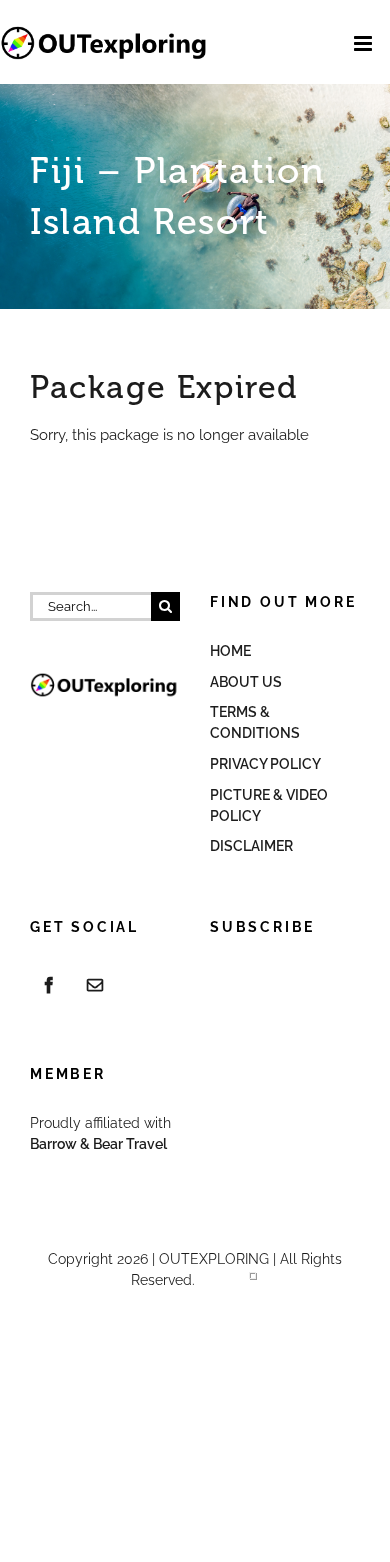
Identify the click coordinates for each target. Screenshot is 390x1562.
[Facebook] (49, 985)
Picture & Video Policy (269, 805)
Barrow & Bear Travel (100, 1144)
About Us (246, 682)
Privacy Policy (265, 764)
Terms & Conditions (255, 722)
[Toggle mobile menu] (364, 43)
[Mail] (95, 985)
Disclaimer (251, 846)
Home (230, 651)
